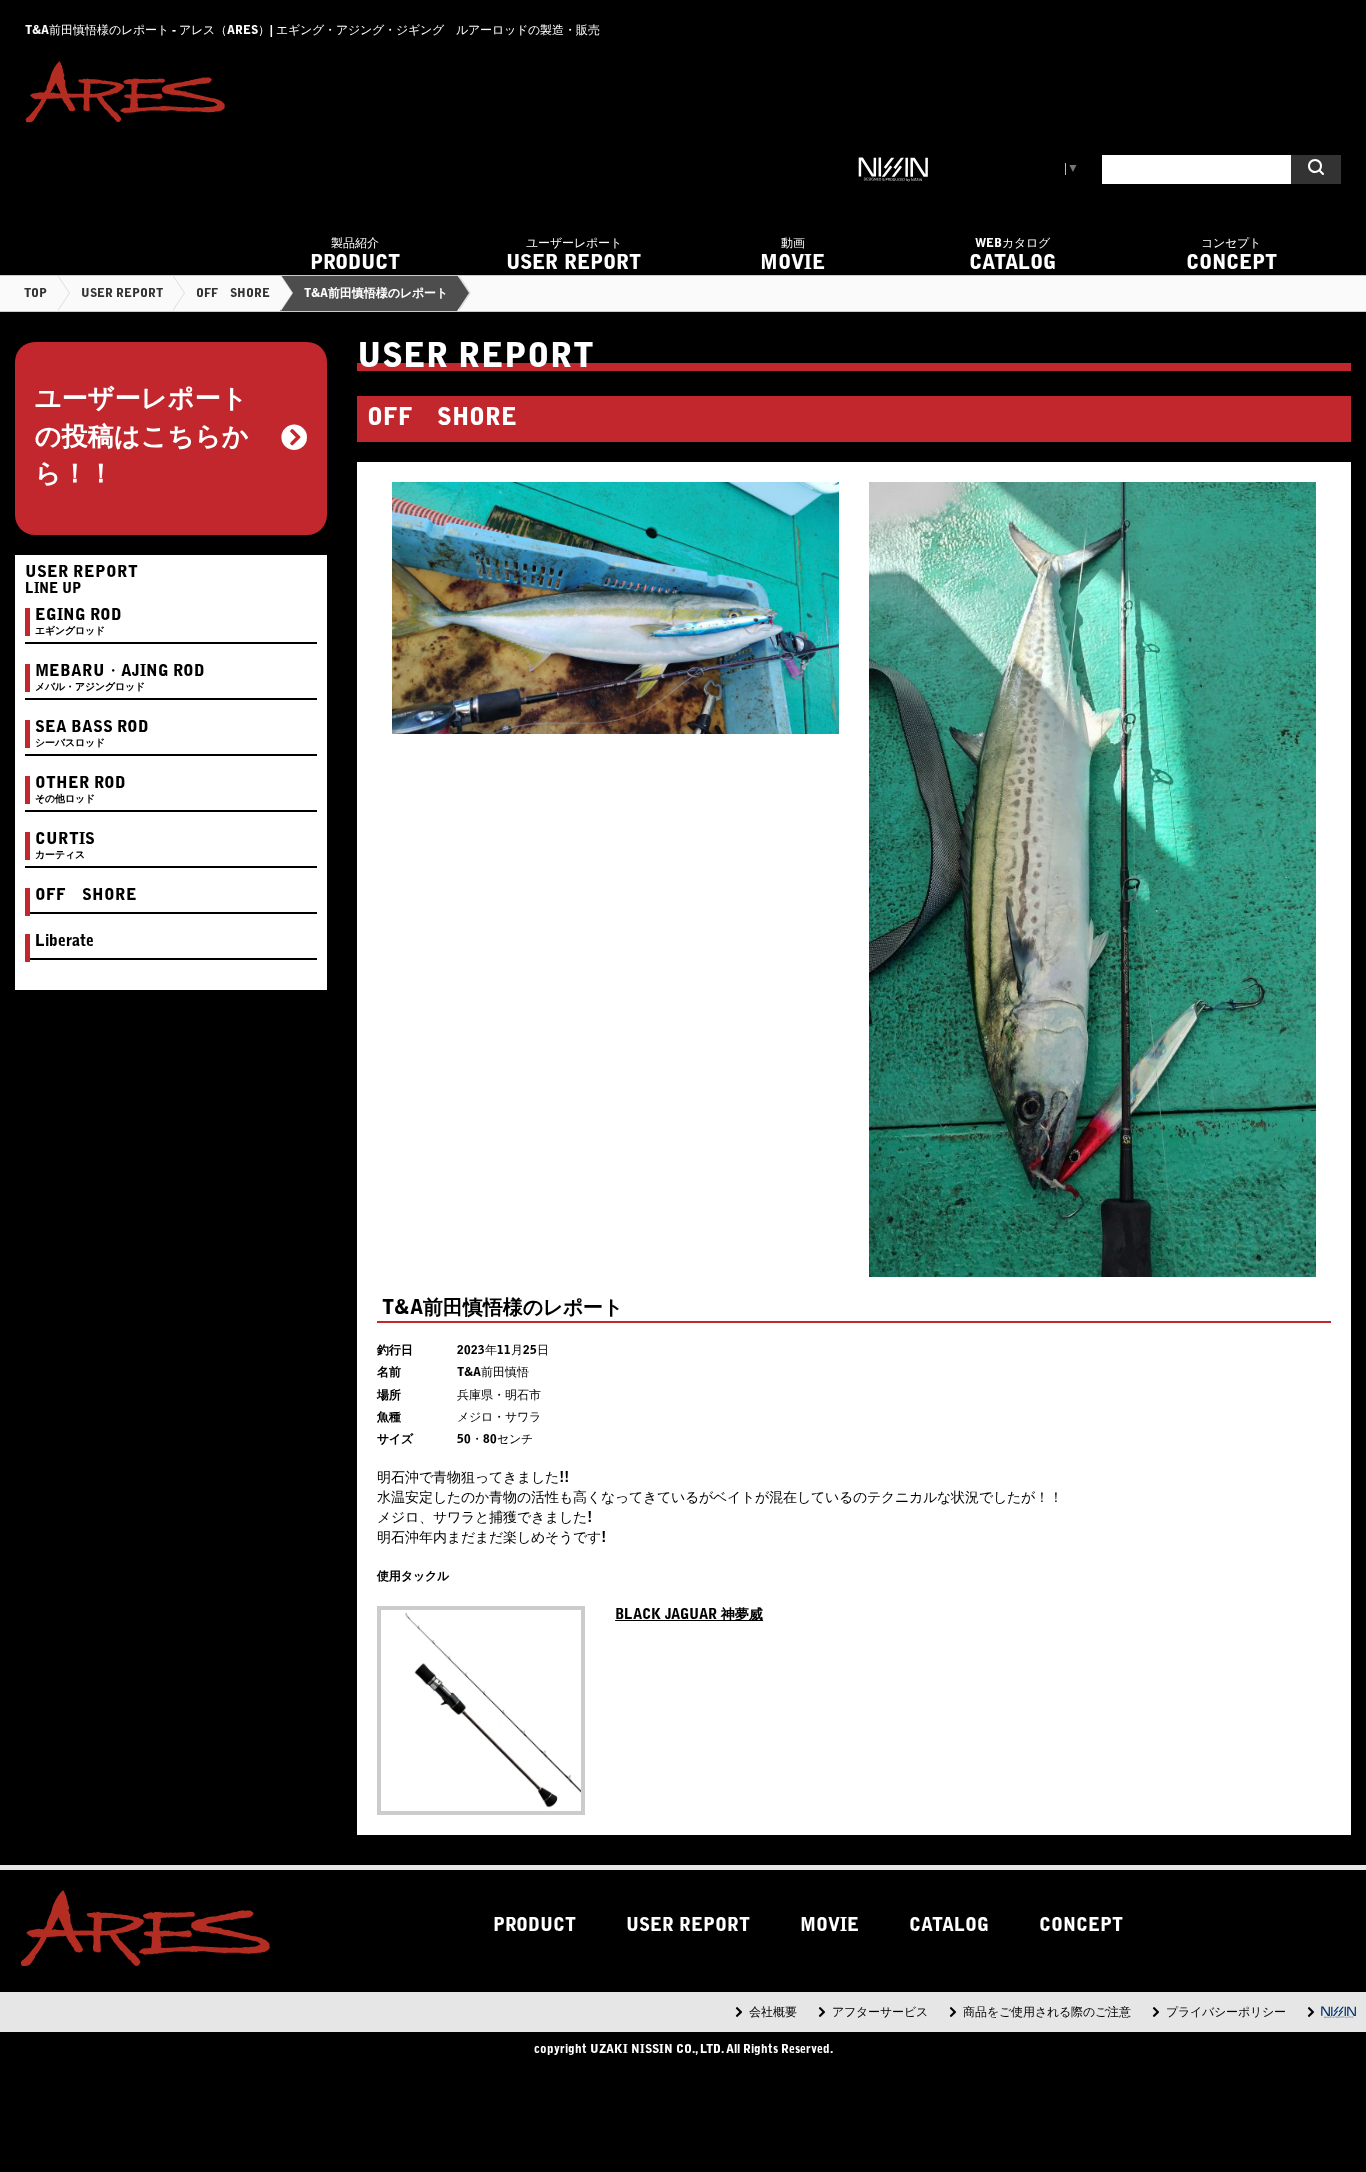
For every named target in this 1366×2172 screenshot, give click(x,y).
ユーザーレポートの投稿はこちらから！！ (142, 438)
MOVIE (792, 256)
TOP (35, 294)
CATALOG (1012, 256)
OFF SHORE (233, 294)
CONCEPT (1231, 256)
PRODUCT (355, 256)
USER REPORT (573, 256)
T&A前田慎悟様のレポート (376, 294)
